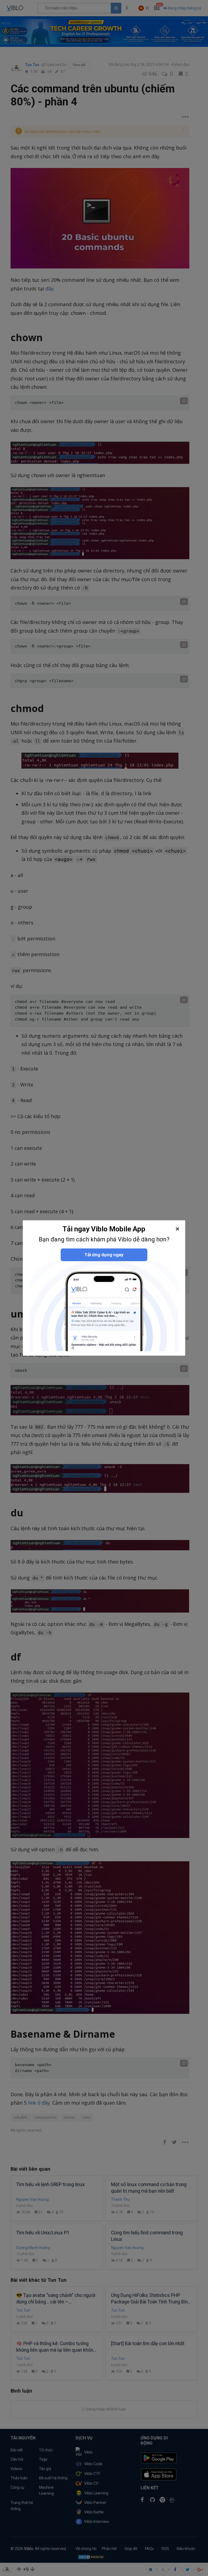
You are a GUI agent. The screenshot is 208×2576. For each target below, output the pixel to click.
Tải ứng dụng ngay (104, 1255)
